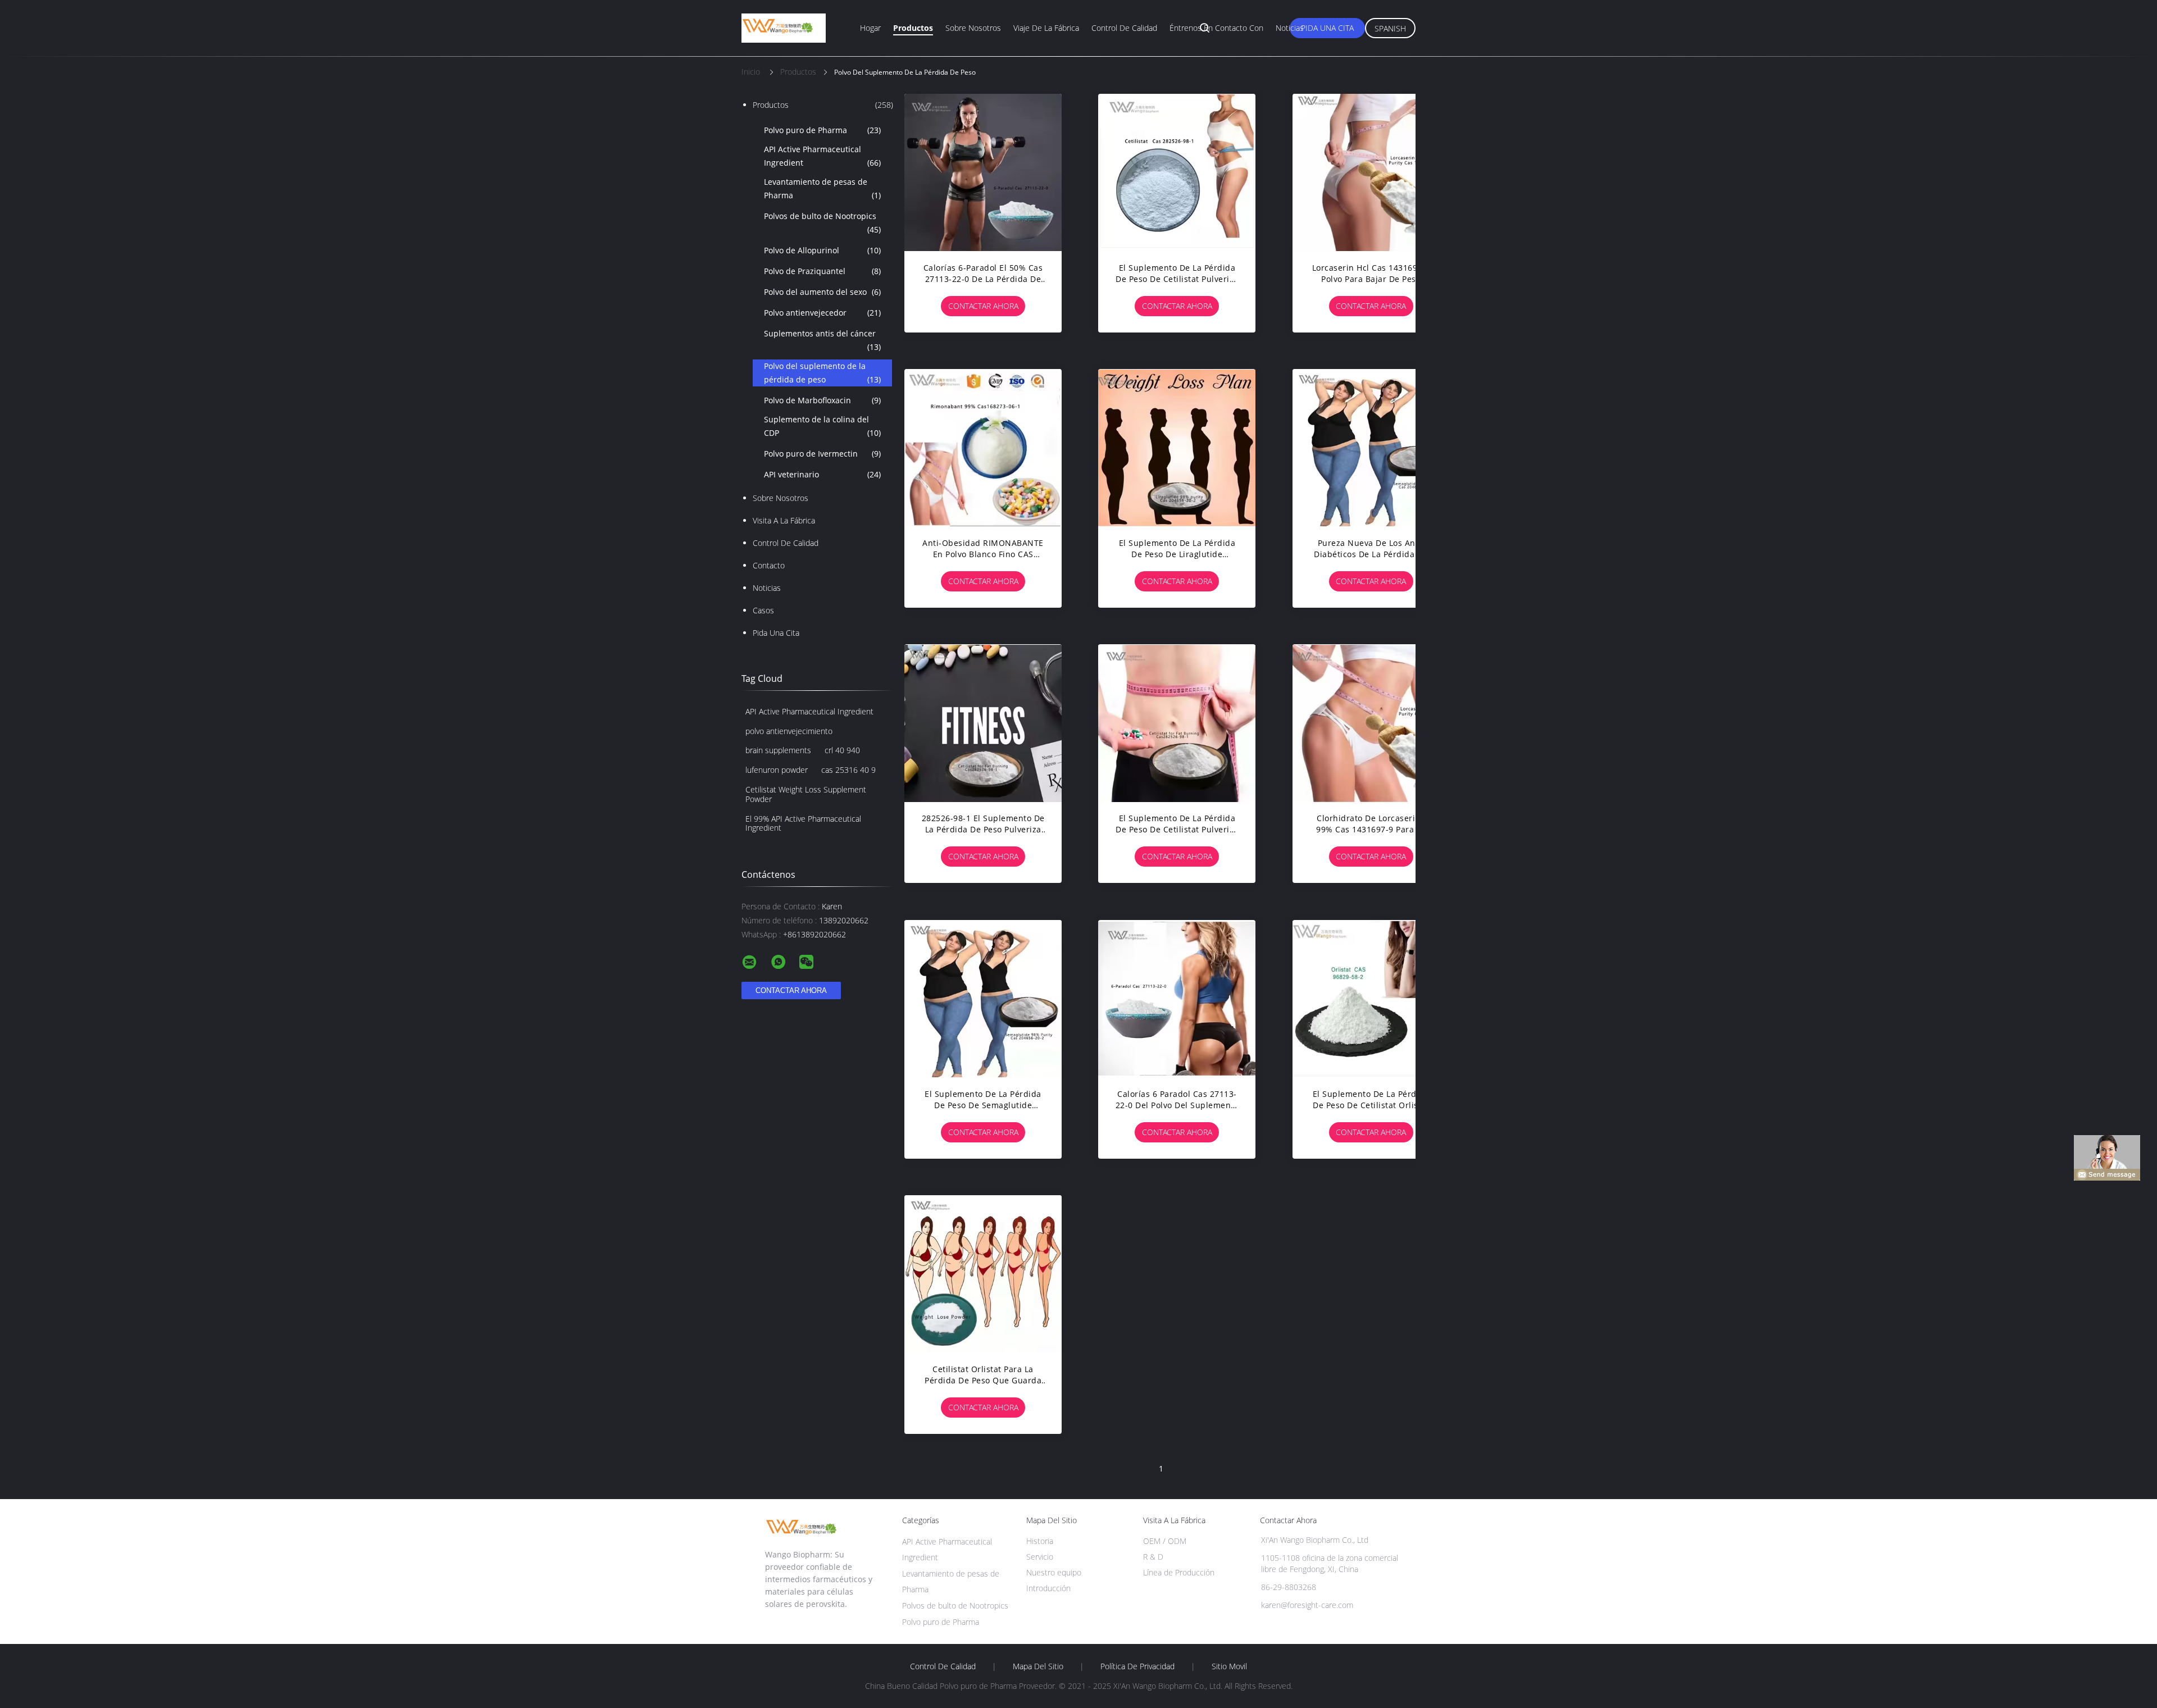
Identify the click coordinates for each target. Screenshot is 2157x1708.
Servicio (1040, 1557)
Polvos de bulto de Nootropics (822, 223)
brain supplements (778, 750)
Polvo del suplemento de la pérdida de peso (822, 373)
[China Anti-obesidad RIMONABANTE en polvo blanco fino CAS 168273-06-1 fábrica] (983, 448)
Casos (763, 610)
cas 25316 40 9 (848, 770)
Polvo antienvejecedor (822, 313)
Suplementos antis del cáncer (822, 340)
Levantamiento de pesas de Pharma (822, 188)
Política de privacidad (1137, 1666)
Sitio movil (1229, 1666)
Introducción (1048, 1588)
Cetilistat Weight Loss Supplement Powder (806, 794)
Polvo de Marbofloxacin (822, 400)
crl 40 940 (842, 750)
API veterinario (822, 474)
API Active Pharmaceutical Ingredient (822, 156)
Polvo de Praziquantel (822, 271)
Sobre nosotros (973, 28)
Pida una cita (1327, 28)
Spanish (1390, 28)
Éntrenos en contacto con (1216, 28)
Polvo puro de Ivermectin (822, 454)
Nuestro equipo (1054, 1572)
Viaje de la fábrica (1046, 28)
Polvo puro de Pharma (822, 130)
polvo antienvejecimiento (789, 731)
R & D (1153, 1557)
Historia (1040, 1541)
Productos (913, 28)
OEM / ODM (1165, 1541)
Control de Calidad (786, 543)
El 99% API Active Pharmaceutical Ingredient (803, 823)
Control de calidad (1124, 28)
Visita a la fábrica (784, 520)
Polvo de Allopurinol (822, 250)
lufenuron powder (777, 770)
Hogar (870, 28)
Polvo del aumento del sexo (822, 292)
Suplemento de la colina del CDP (822, 426)
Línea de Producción (1179, 1572)
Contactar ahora (983, 306)
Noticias (1290, 28)
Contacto (769, 565)
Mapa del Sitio (1038, 1666)
